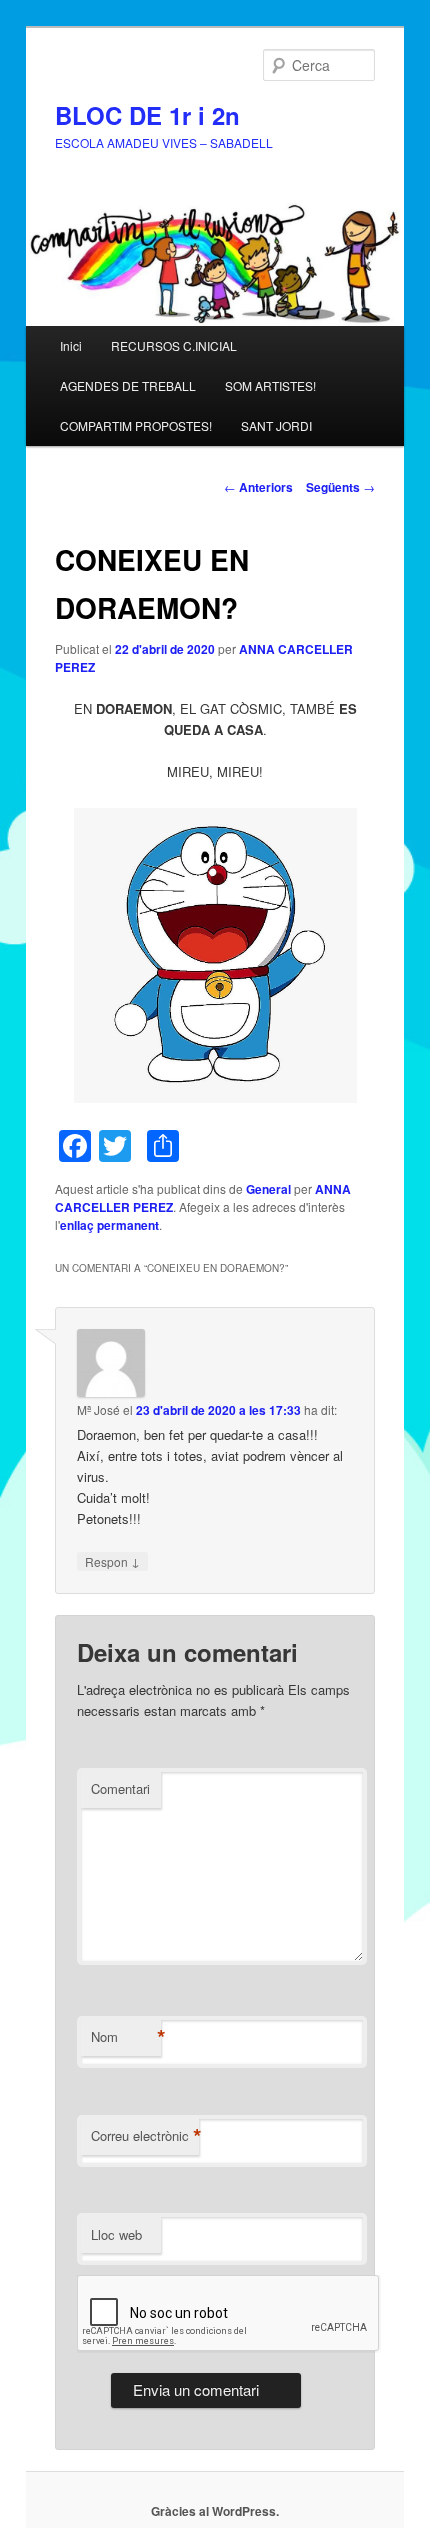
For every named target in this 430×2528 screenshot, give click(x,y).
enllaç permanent (109, 1225)
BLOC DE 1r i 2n (147, 115)
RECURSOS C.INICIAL (174, 345)
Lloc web (116, 2234)
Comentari (120, 1788)
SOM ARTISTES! (270, 385)
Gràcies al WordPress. (215, 2511)
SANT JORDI (276, 425)
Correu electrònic (145, 2136)
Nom (126, 2037)
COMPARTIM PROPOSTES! (136, 425)
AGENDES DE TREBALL (128, 385)
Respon (112, 1561)
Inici (71, 345)
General (268, 1189)
